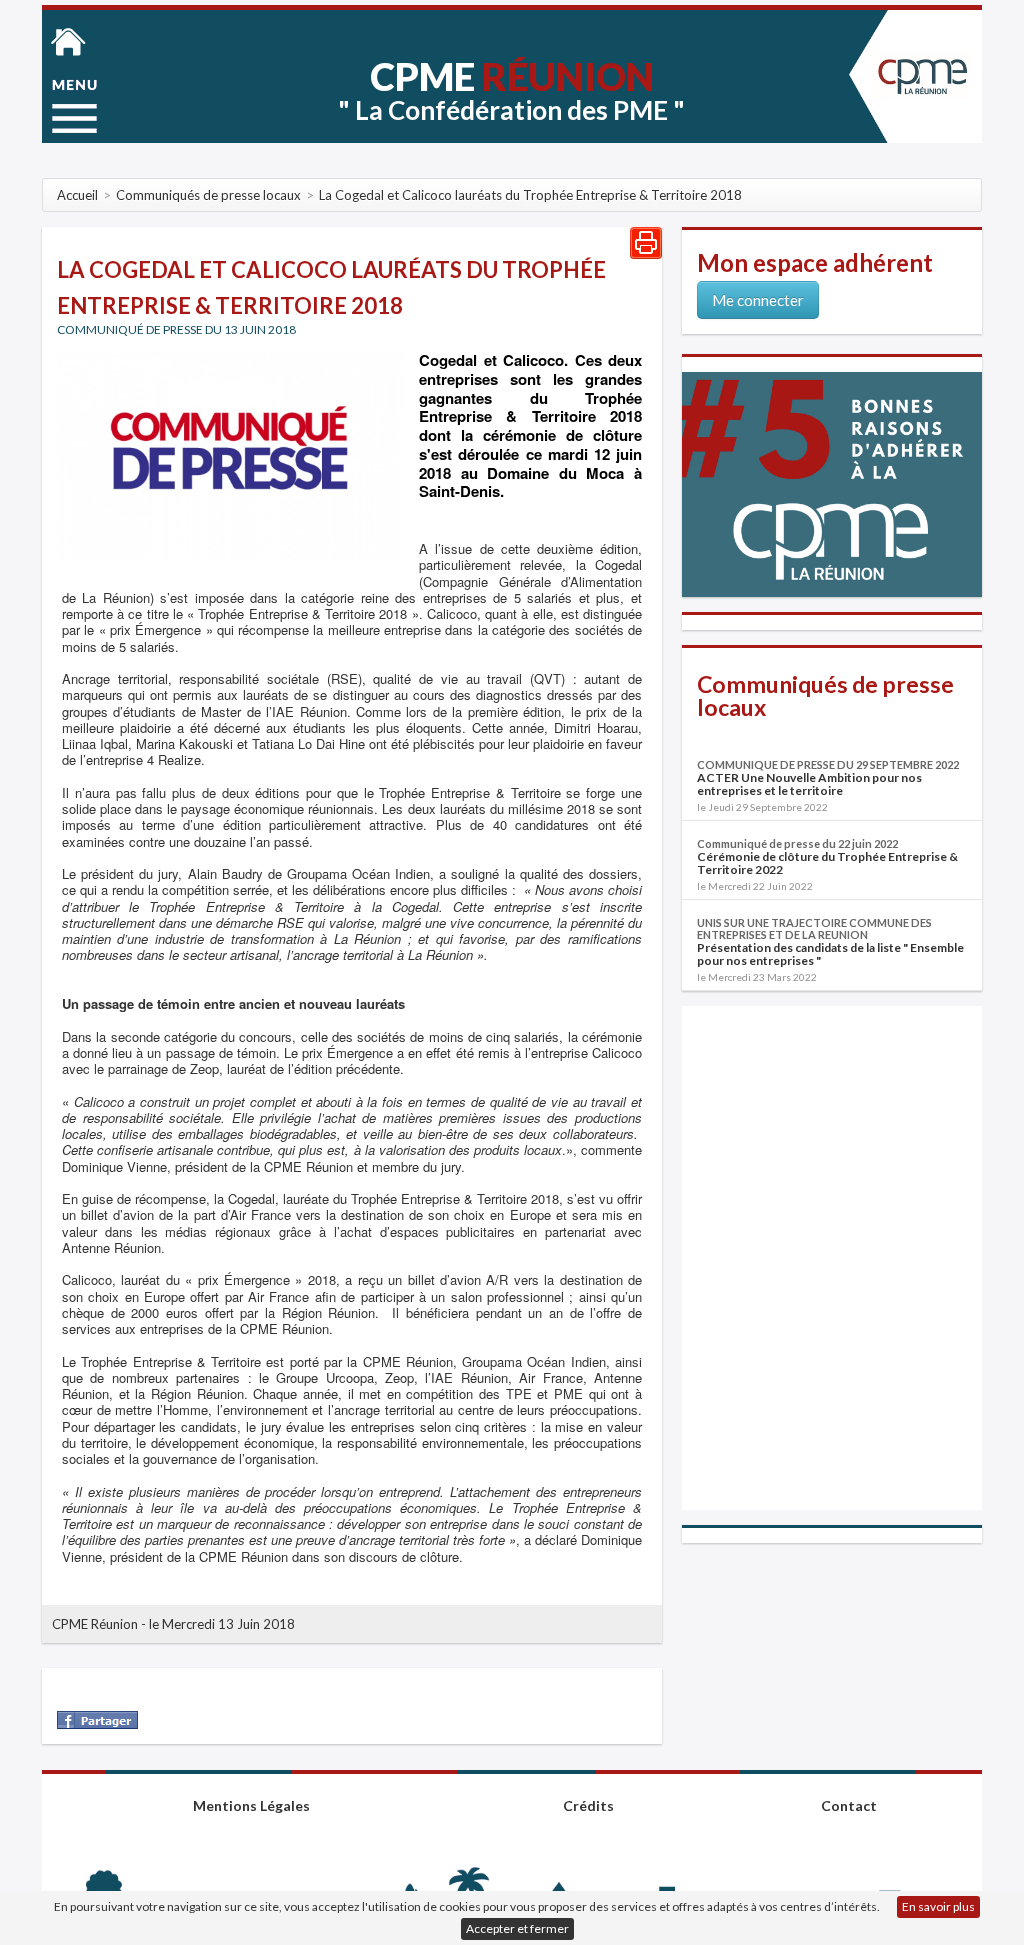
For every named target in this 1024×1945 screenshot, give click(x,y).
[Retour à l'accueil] (68, 40)
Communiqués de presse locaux (825, 695)
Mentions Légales (251, 1805)
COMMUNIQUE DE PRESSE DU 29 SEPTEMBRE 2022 (828, 764)
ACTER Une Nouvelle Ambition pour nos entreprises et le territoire (809, 784)
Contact (849, 1805)
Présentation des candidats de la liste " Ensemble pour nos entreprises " (830, 954)
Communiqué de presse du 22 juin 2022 (797, 843)
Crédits (588, 1805)
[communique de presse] (230, 454)
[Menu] (74, 106)
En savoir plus (938, 1906)
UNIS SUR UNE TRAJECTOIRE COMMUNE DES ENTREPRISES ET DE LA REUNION (814, 928)
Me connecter (758, 300)
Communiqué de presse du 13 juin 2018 (176, 329)
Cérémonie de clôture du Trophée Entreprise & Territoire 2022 (827, 863)
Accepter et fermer (517, 1928)
